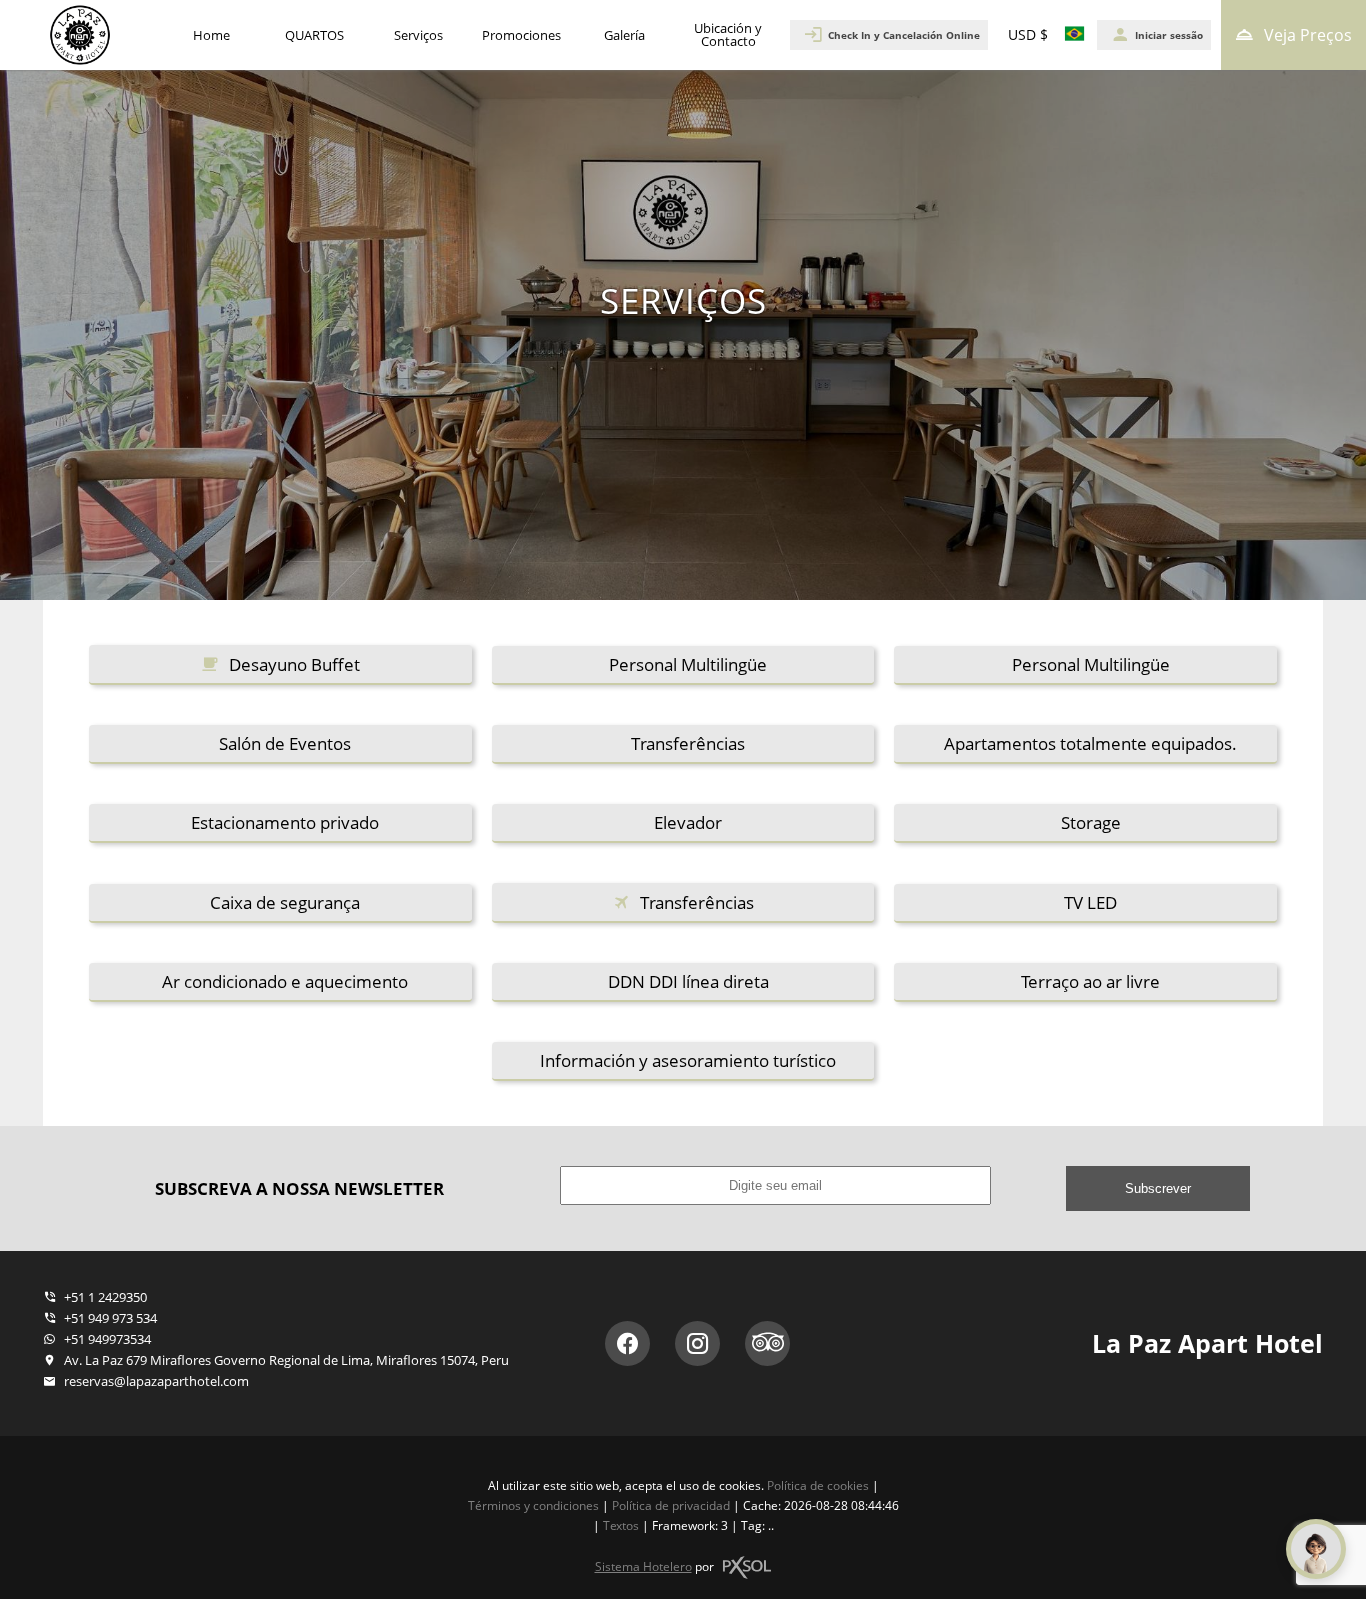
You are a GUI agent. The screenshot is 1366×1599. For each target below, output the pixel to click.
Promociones (521, 35)
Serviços (418, 35)
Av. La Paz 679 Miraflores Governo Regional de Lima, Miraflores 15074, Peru (285, 1360)
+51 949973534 (106, 1339)
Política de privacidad (671, 1505)
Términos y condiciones (533, 1505)
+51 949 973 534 (109, 1318)
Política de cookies (818, 1485)
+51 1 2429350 (104, 1297)
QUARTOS (314, 35)
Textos (621, 1525)
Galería (624, 35)
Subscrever (1158, 1188)
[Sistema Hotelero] (747, 1567)
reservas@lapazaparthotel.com (156, 1381)
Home (211, 35)
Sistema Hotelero (643, 1566)
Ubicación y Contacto (728, 34)
